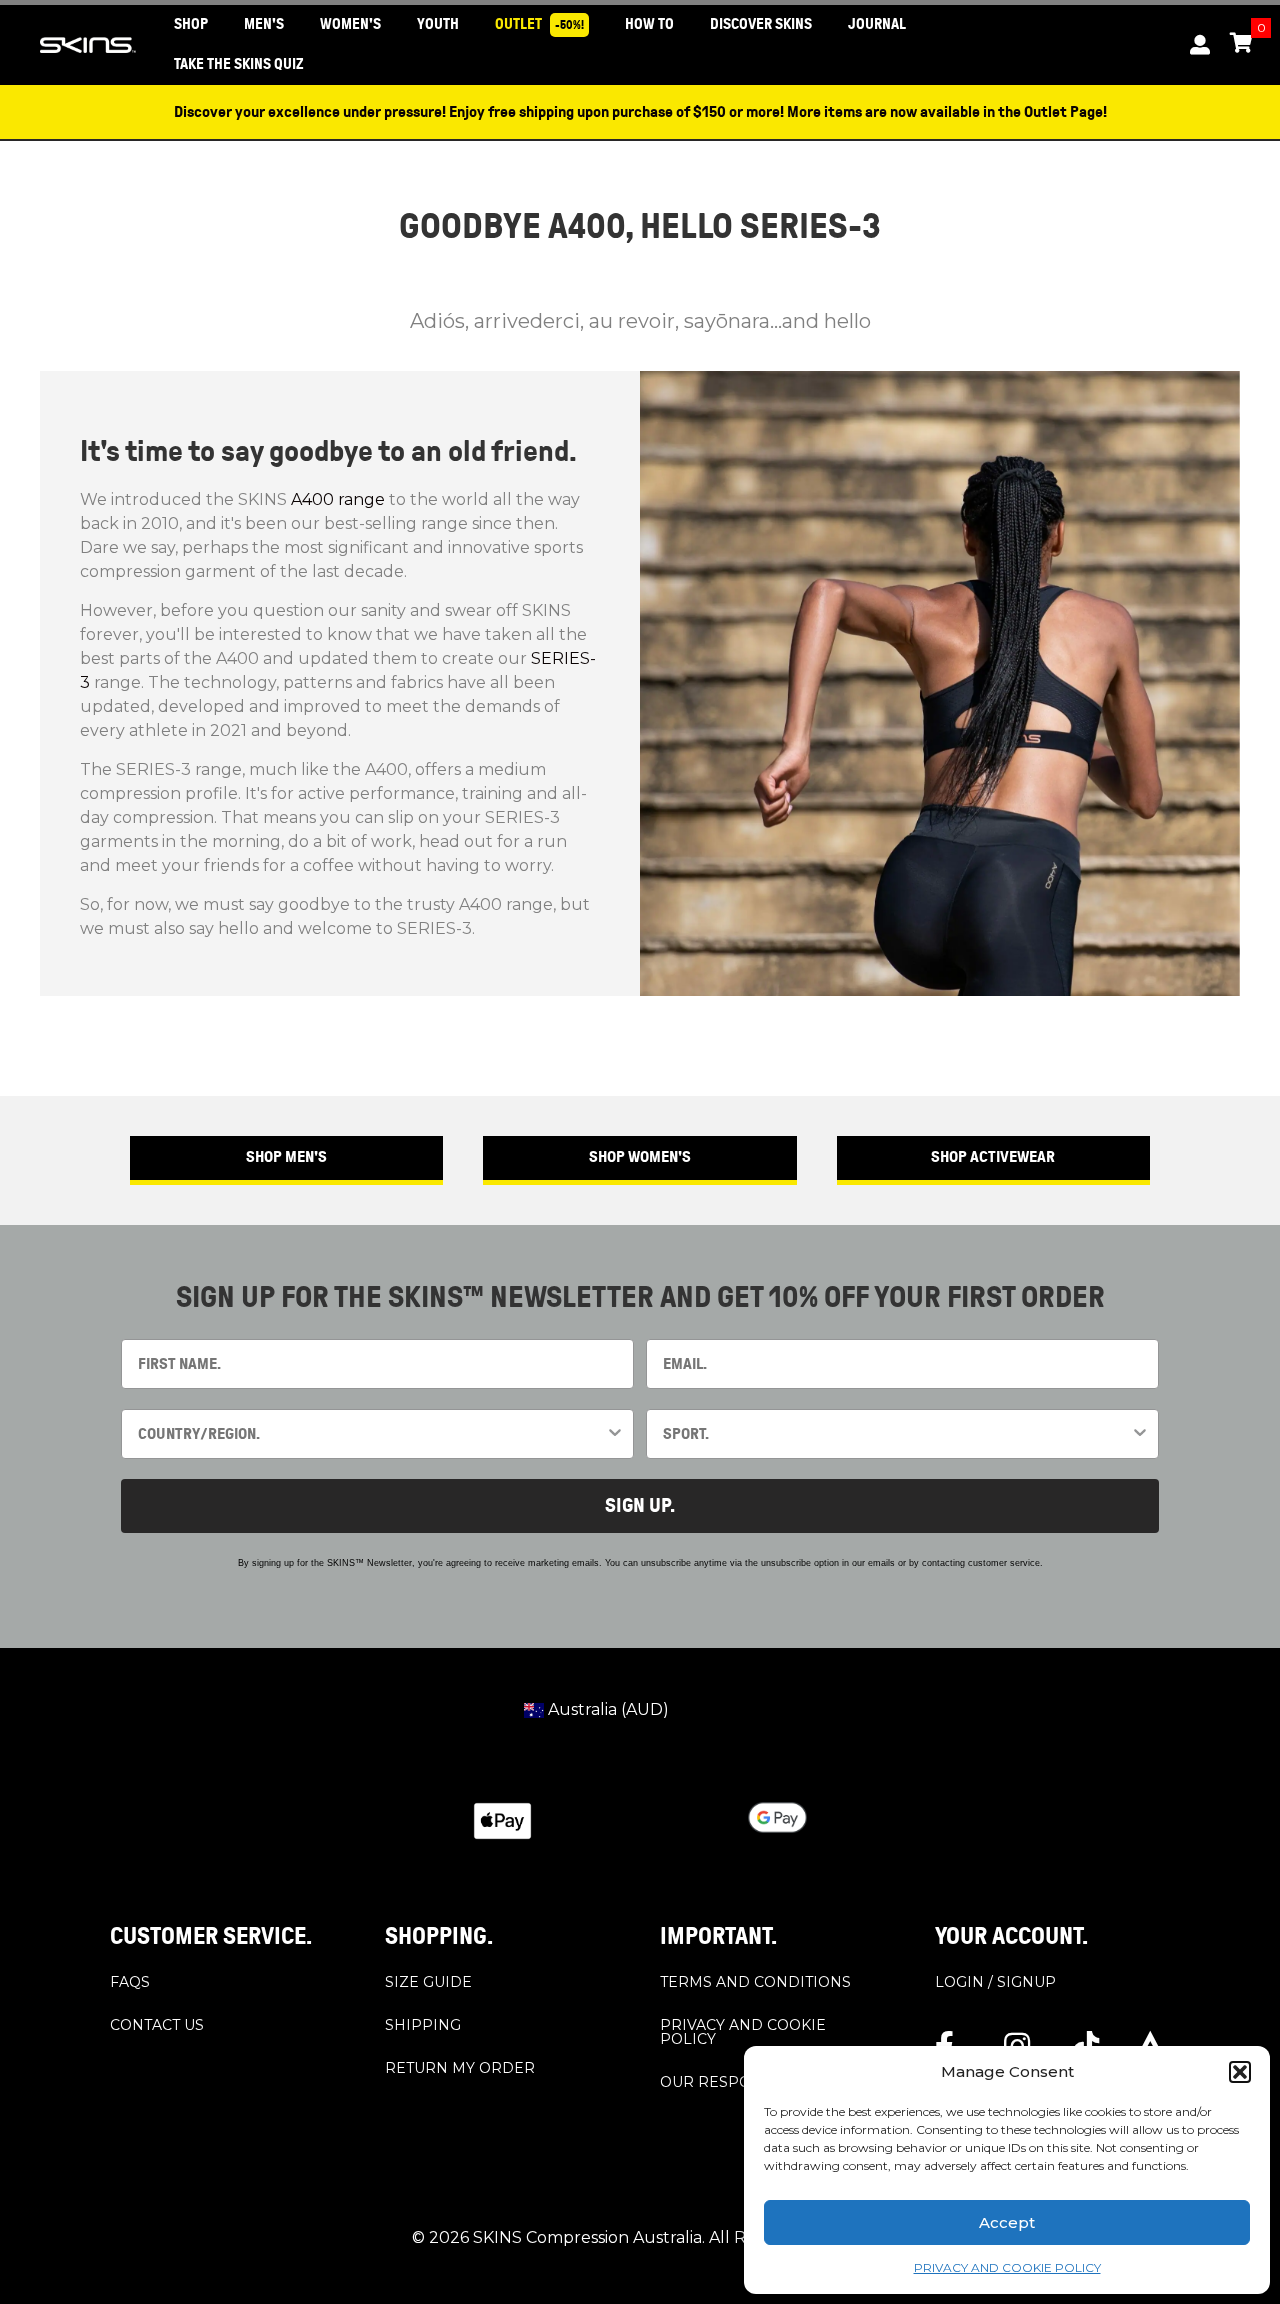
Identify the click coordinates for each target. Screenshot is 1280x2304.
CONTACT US (157, 2025)
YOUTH (438, 24)
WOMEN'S (350, 24)
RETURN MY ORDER (460, 2068)
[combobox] (371, 1434)
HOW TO (649, 24)
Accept (1007, 2222)
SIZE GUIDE (428, 1982)
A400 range (338, 499)
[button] (1240, 2072)
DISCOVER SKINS (761, 24)
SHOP (191, 24)
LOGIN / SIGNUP (995, 1982)
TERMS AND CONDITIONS (755, 1982)
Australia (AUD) (606, 1709)
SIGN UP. (640, 1505)
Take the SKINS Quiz (239, 64)
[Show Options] (615, 1434)
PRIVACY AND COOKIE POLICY (1007, 2267)
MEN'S (264, 24)
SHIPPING (423, 2025)
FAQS (130, 1982)
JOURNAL (877, 24)
